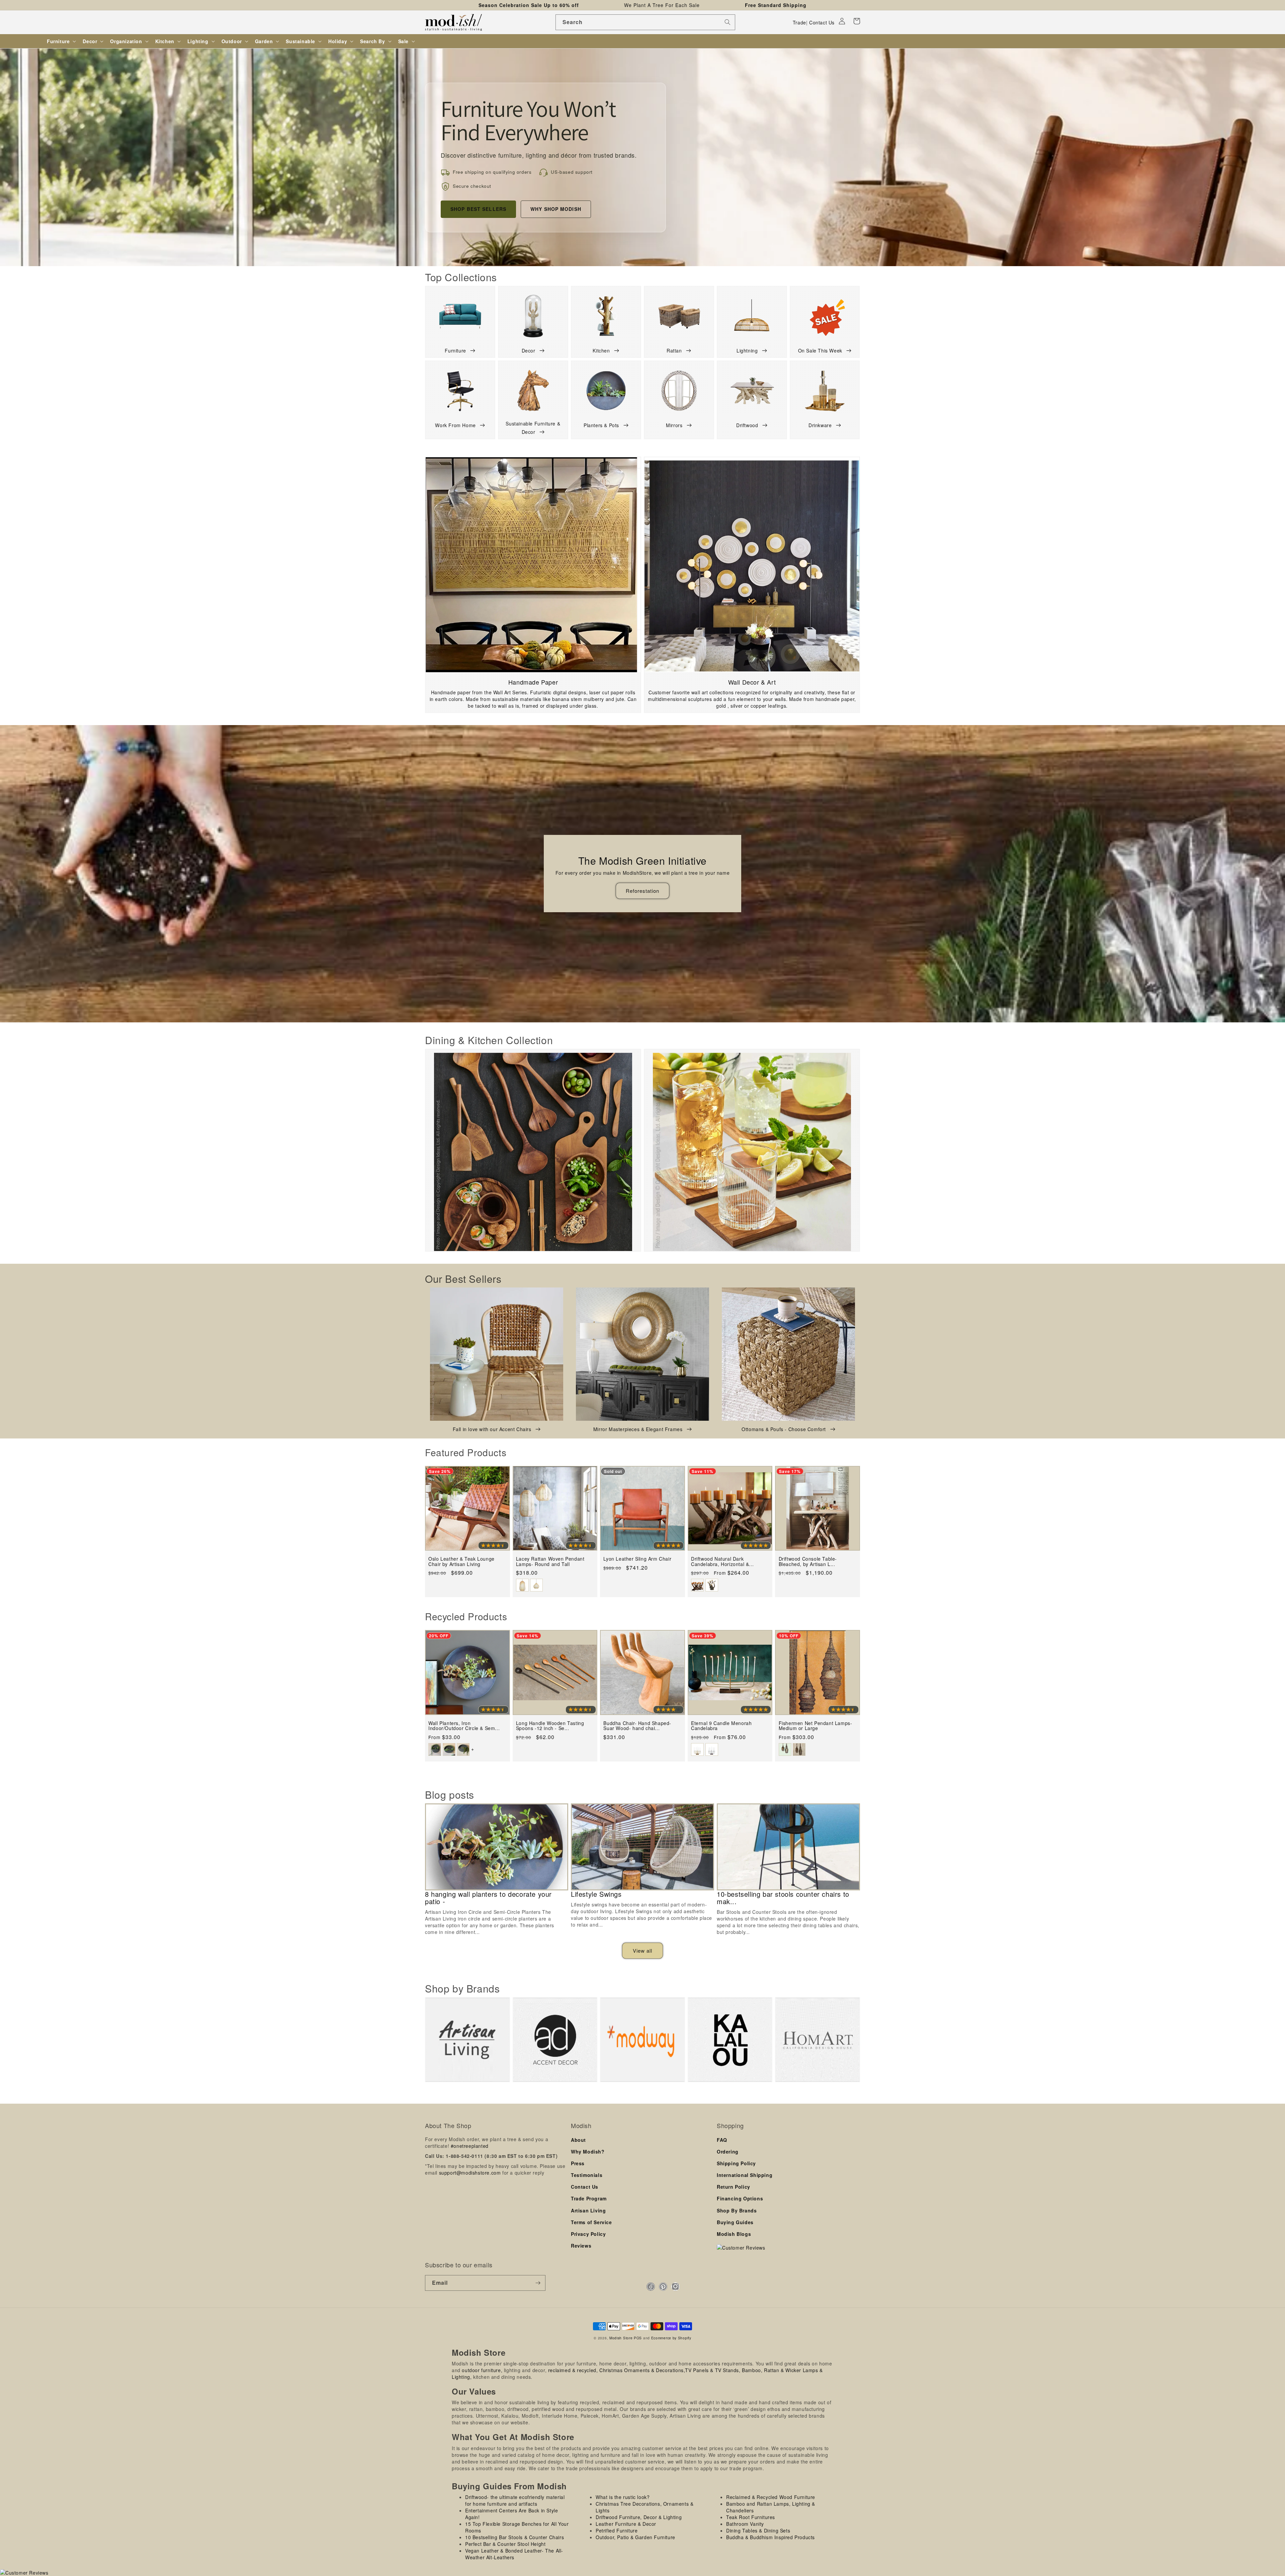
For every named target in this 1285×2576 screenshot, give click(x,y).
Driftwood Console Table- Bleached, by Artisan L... (808, 1562)
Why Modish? (588, 2152)
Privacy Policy (588, 2234)
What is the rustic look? (623, 2497)
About (578, 2140)
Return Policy (734, 2187)
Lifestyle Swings (596, 1894)
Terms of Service (591, 2222)
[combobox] (645, 22)
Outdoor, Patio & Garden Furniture (635, 2537)
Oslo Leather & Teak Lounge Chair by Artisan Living (461, 1562)
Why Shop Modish (556, 209)
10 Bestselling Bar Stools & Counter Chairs (515, 2537)
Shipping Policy (736, 2163)
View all (642, 1950)
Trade (799, 22)
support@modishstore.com (470, 2173)
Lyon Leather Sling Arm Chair (637, 1559)
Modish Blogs (734, 2234)
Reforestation (642, 891)
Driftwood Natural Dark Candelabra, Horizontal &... (722, 1562)
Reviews (581, 2246)
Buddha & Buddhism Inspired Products (770, 2537)
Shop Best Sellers (478, 209)
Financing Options (740, 2198)
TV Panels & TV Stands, (713, 2370)
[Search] (727, 22)
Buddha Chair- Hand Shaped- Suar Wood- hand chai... (637, 1726)
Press (578, 2163)
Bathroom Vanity (745, 2524)
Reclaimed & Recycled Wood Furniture (771, 2497)
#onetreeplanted (470, 2146)
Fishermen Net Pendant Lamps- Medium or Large (816, 1726)
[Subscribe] (538, 2283)
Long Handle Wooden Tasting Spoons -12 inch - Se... (550, 1726)
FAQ (722, 2140)
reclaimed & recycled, (573, 2370)
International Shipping (745, 2175)
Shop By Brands (737, 2210)
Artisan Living (588, 2210)
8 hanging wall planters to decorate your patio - (488, 1898)
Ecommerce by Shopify (671, 2338)
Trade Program (589, 2198)
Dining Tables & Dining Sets (758, 2530)
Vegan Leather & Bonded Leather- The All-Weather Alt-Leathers (514, 2554)
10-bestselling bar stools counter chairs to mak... (783, 1898)
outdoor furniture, (482, 2370)
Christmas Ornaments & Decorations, (642, 2370)
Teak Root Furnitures (751, 2517)
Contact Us (822, 22)
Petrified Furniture (617, 2530)
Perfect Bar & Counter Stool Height (505, 2544)
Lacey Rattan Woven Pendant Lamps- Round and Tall (550, 1562)
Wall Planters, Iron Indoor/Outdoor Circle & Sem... (464, 1726)
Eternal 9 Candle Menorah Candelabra (721, 1726)
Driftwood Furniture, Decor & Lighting (639, 2517)
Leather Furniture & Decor (626, 2524)
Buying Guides (735, 2222)
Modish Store (621, 2338)
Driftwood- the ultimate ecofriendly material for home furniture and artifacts (515, 2500)
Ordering (728, 2152)
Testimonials (587, 2175)
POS (638, 2338)
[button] (857, 21)
